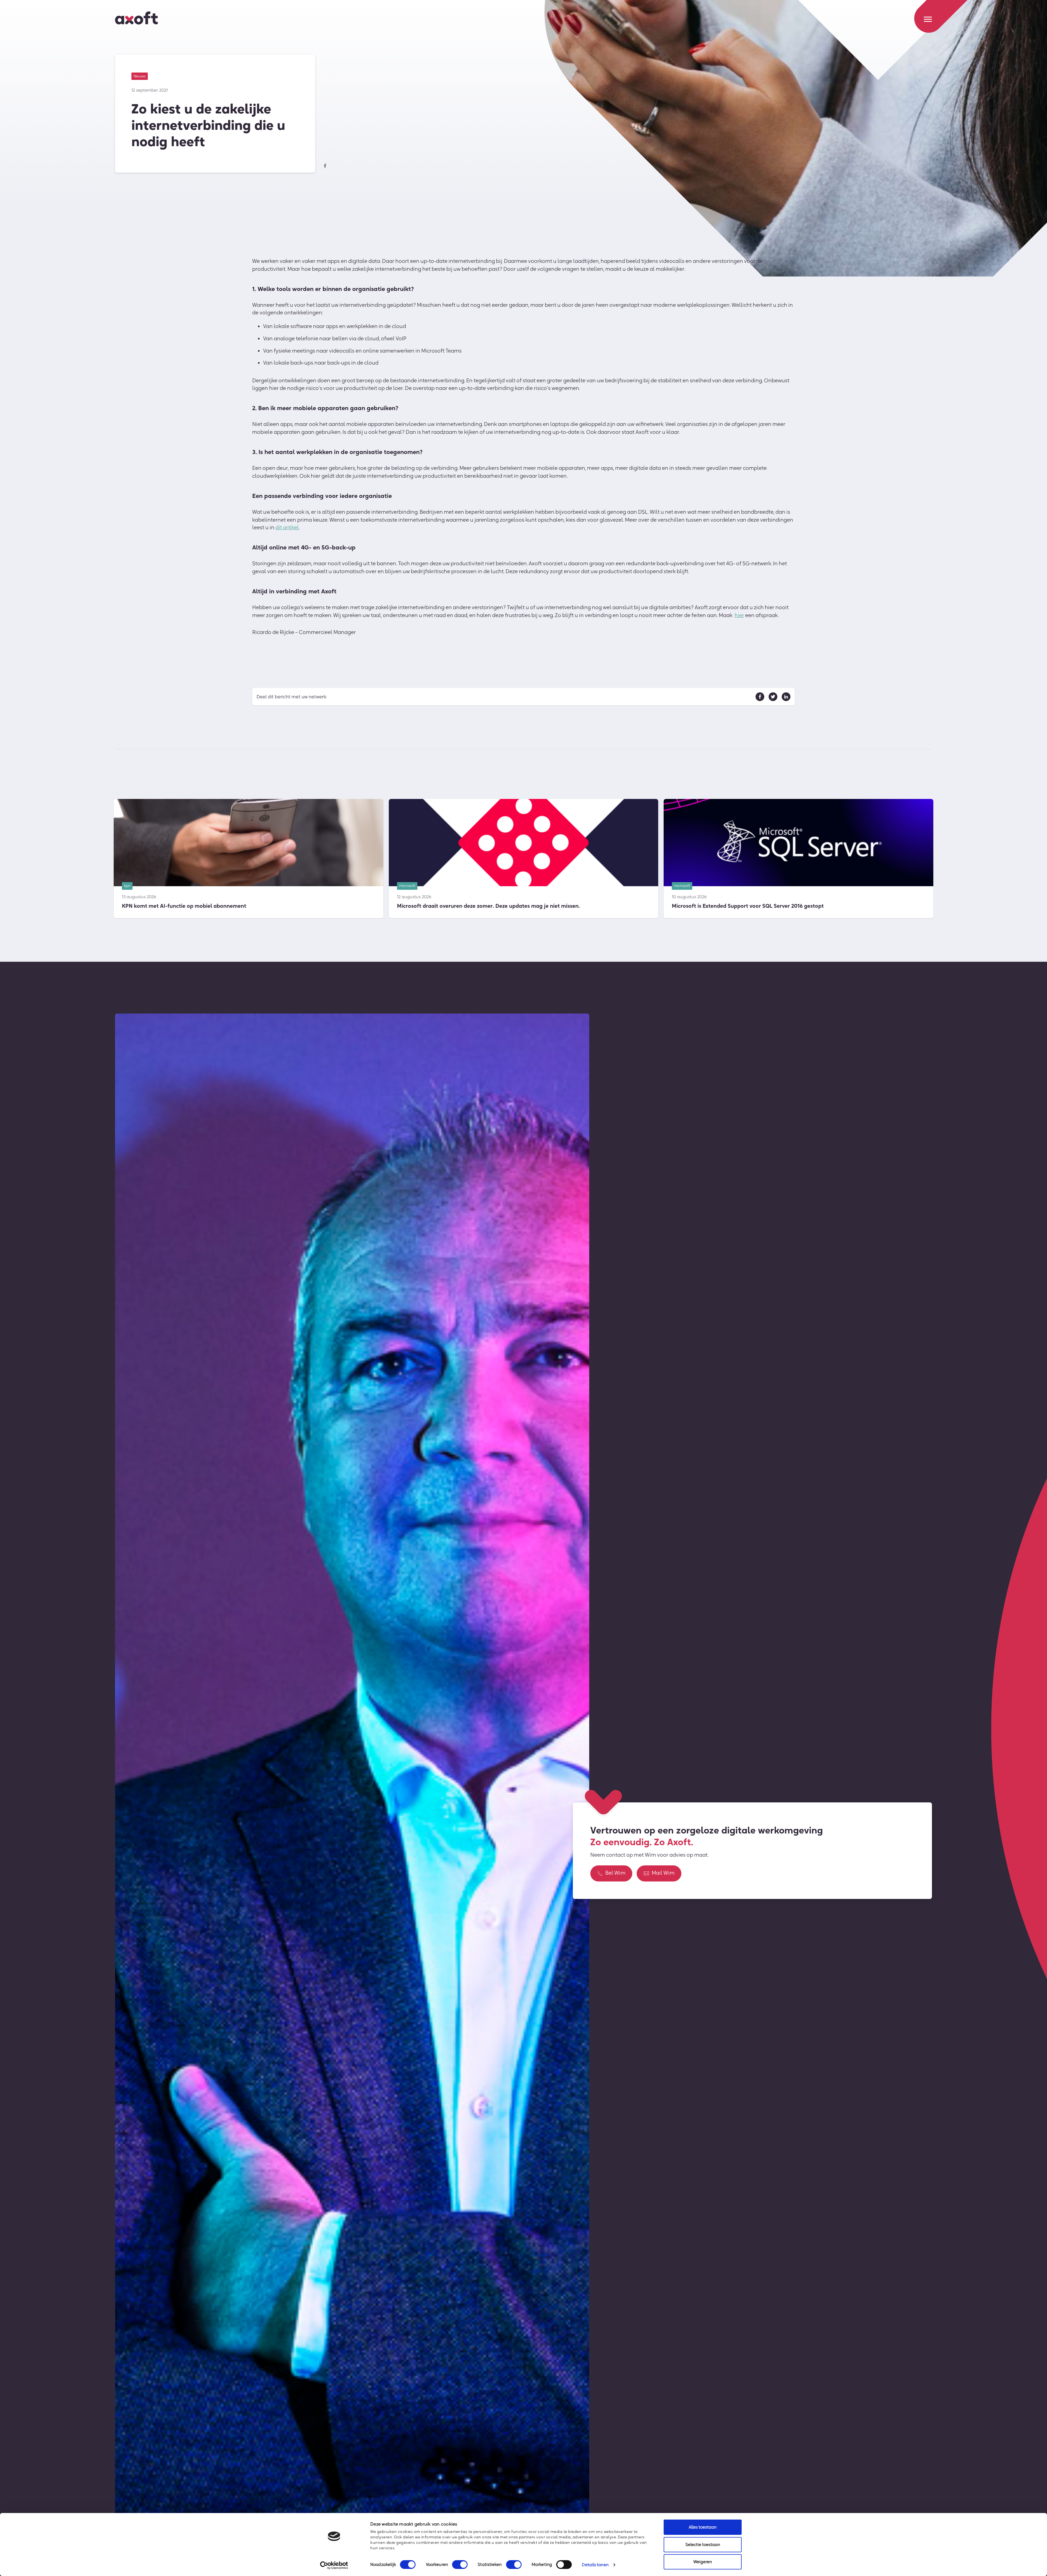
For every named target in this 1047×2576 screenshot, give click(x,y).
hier (739, 615)
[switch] (460, 2565)
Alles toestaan (703, 2527)
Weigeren (703, 2562)
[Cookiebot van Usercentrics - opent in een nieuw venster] (334, 2565)
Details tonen (595, 2565)
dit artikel (287, 527)
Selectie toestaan (703, 2545)
